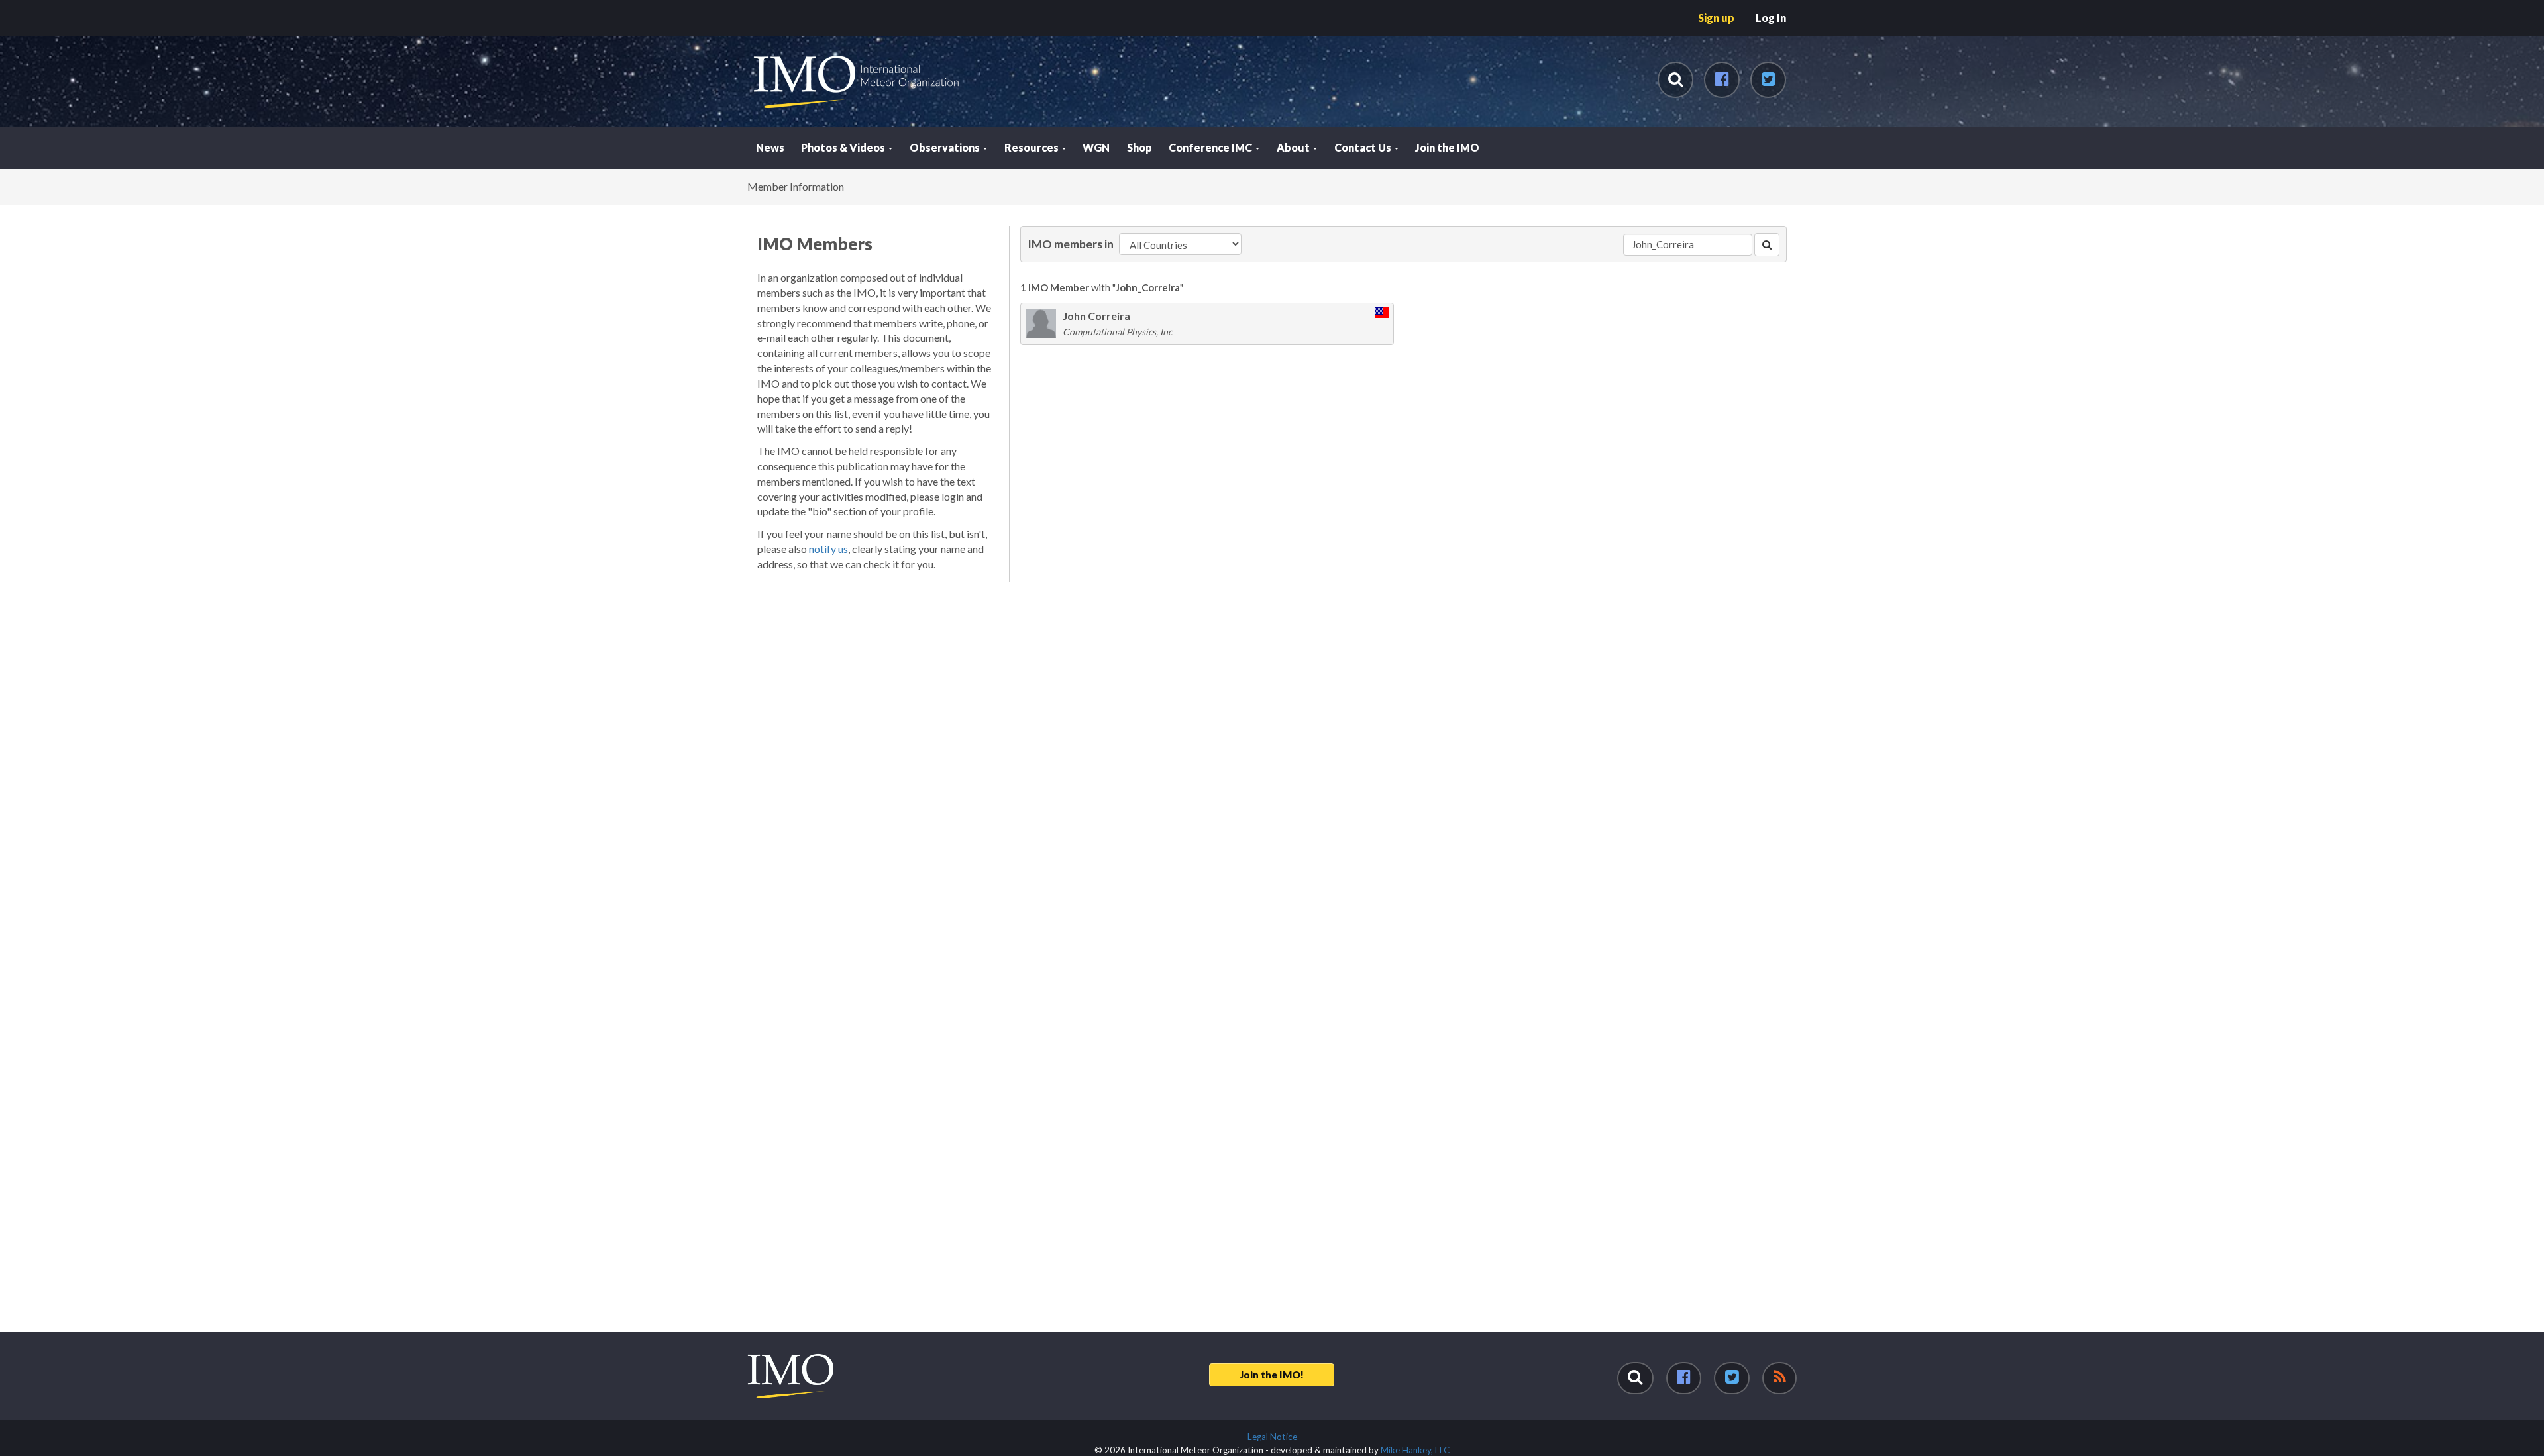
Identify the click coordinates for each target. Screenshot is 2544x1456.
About (1294, 147)
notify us (828, 549)
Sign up (1716, 18)
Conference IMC (1211, 147)
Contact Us (1364, 147)
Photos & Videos (844, 147)
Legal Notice (1272, 1437)
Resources (1033, 147)
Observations (946, 147)
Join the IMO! (1272, 1375)
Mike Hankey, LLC (1415, 1450)
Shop (1139, 147)
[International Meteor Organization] (753, 5)
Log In (1771, 18)
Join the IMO (1447, 147)
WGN (1096, 147)
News (770, 147)
